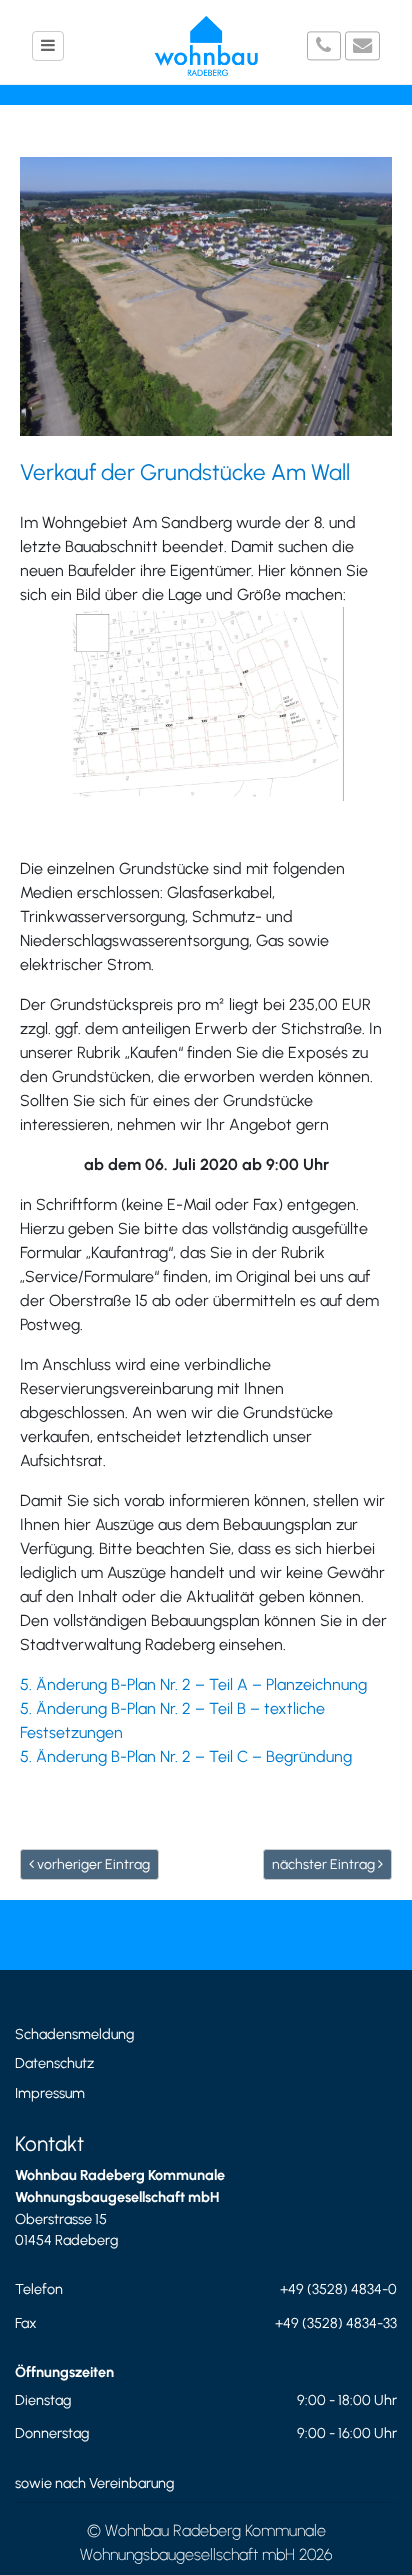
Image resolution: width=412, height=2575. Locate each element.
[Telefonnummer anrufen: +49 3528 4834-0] (324, 45)
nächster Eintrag (325, 1864)
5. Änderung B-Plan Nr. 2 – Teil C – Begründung (186, 1756)
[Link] (206, 704)
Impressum (50, 2093)
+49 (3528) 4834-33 (336, 2323)
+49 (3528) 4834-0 (338, 2289)
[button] (48, 46)
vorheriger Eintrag (92, 1864)
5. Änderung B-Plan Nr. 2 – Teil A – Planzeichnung (193, 1684)
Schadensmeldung (74, 2034)
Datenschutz (54, 2063)
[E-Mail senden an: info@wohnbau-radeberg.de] (362, 45)
